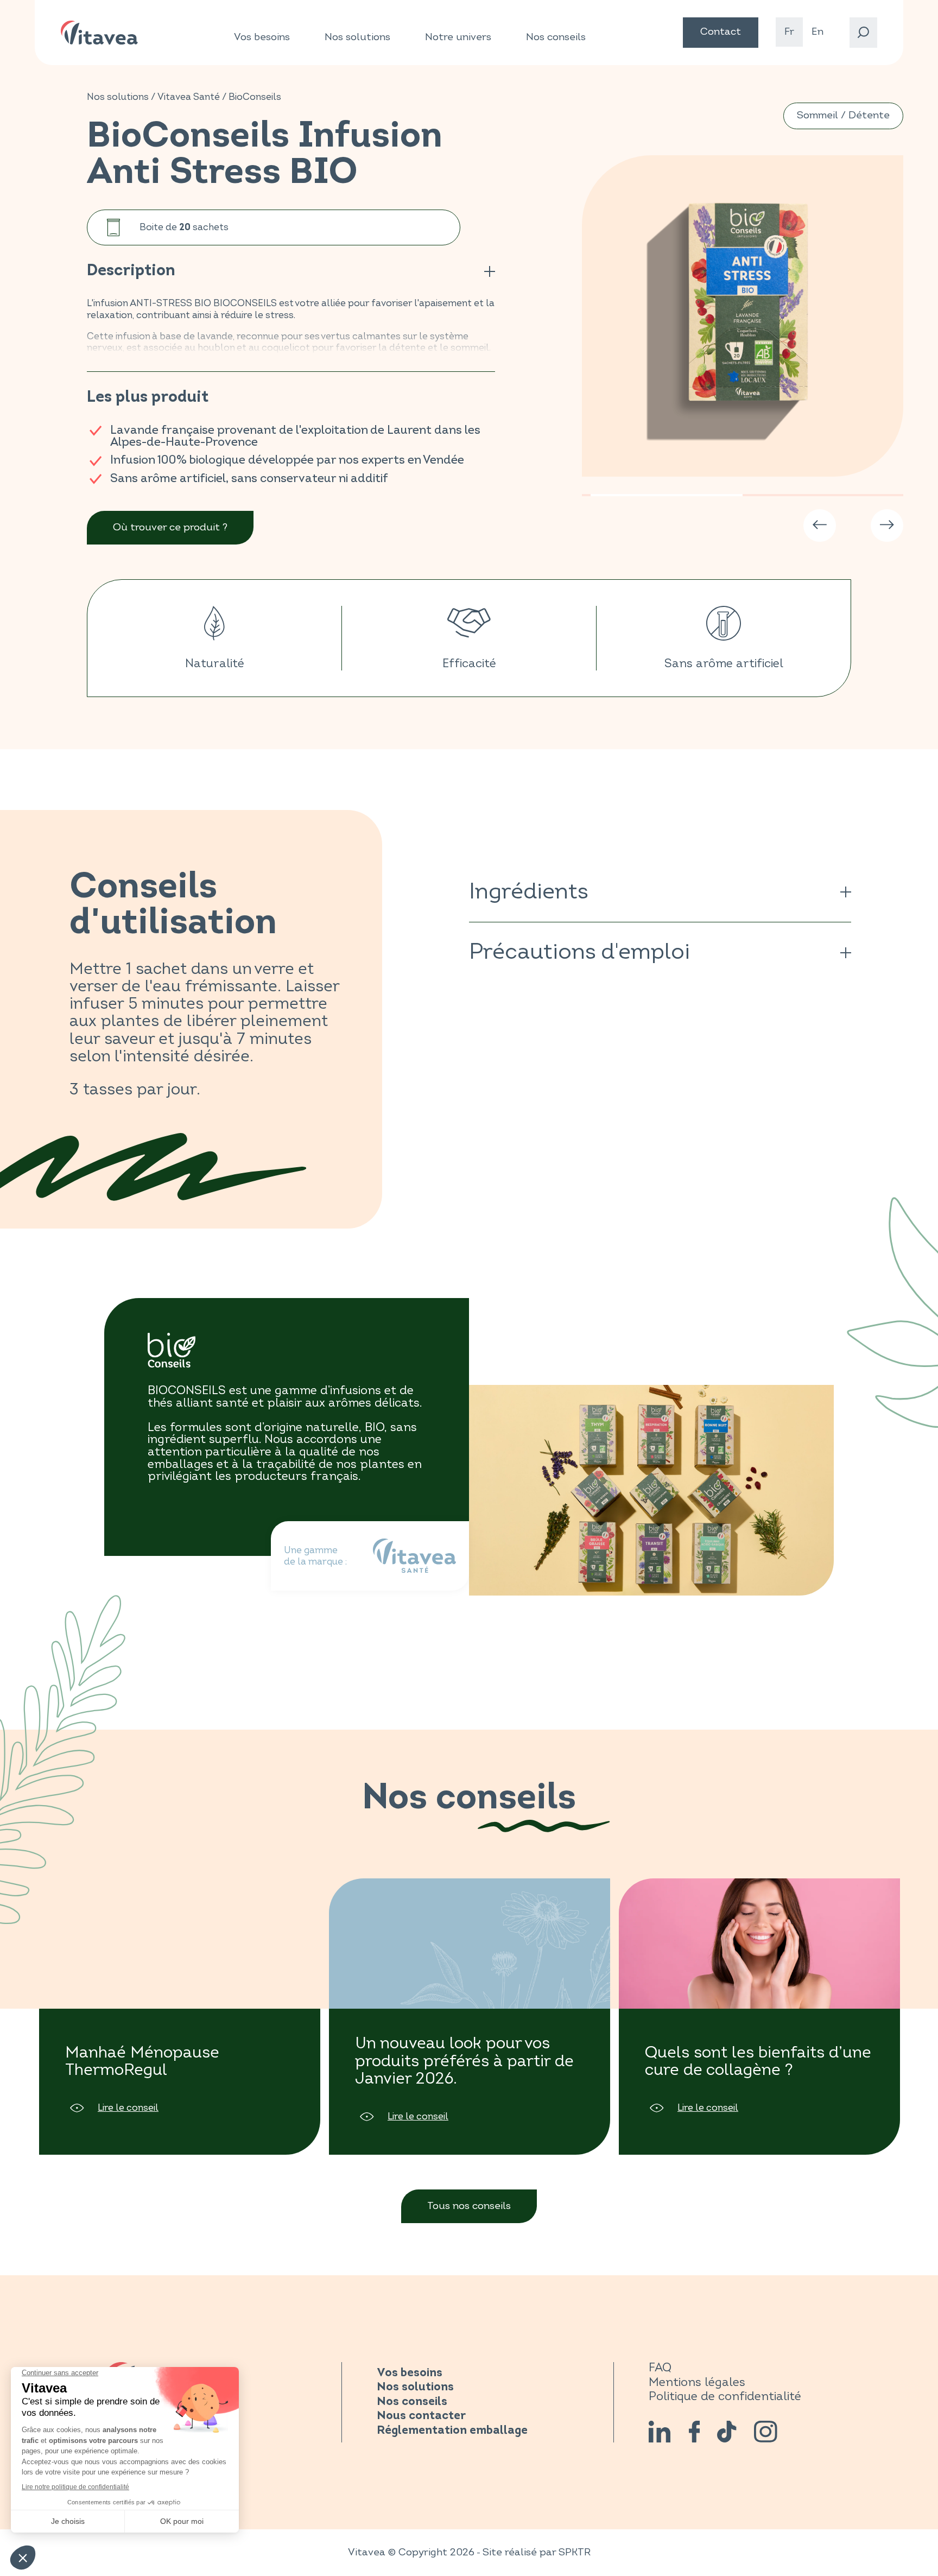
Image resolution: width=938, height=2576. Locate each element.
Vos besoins (262, 37)
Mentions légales (697, 2382)
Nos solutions (357, 37)
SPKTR (575, 2552)
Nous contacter (421, 2416)
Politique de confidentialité (725, 2397)
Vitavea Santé (189, 97)
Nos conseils (556, 37)
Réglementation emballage (452, 2431)
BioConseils (255, 97)
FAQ (660, 2368)
